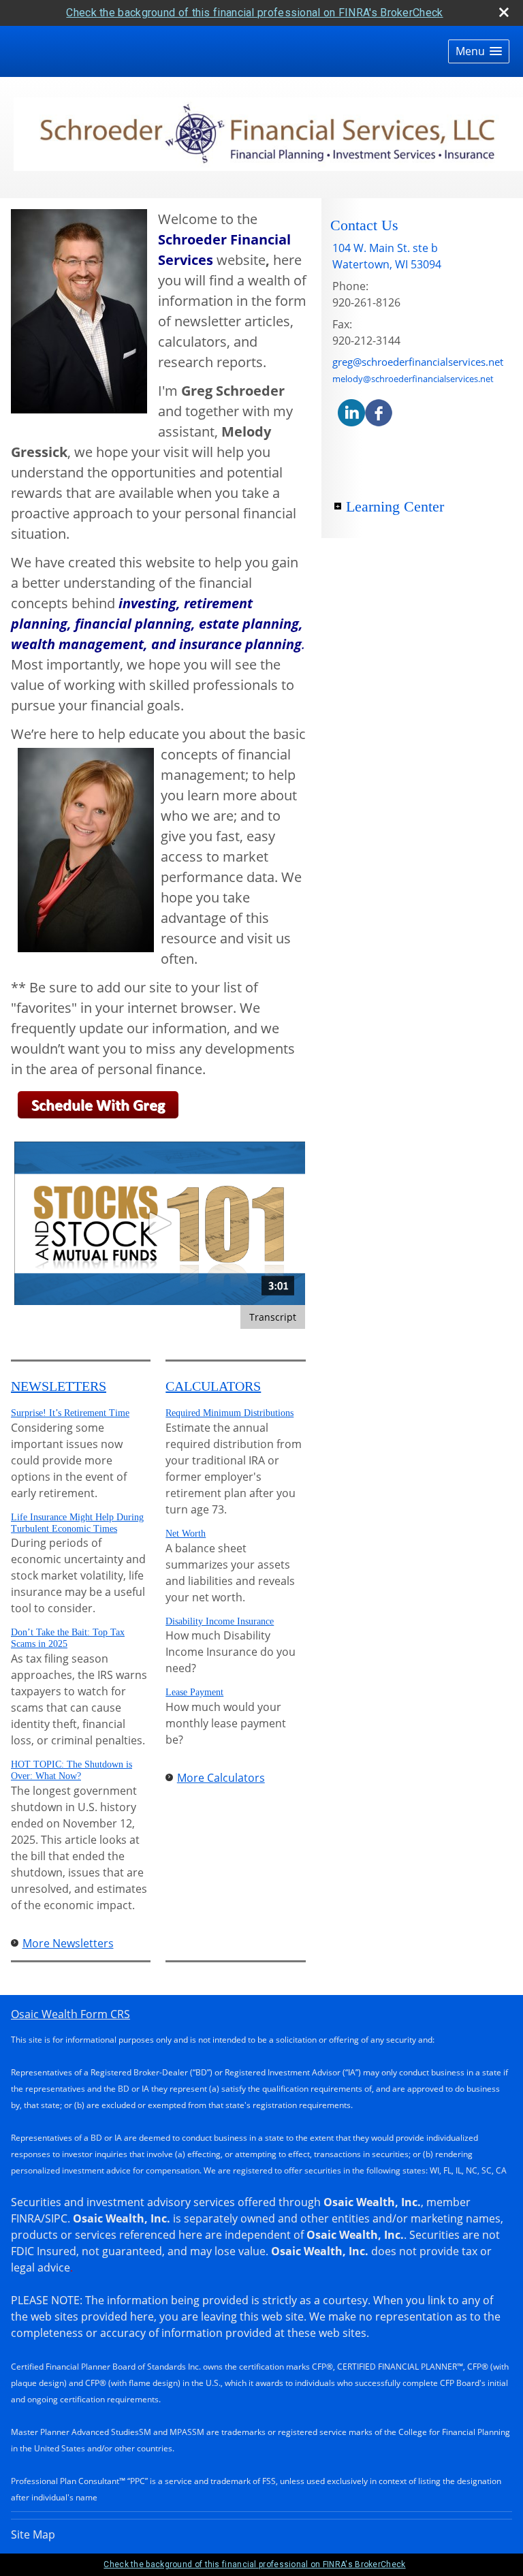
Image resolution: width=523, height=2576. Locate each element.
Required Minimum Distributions (229, 1413)
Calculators (213, 1386)
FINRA (26, 2218)
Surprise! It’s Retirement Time (70, 1413)
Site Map (33, 2534)
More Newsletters (68, 1943)
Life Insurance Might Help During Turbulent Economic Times (77, 1523)
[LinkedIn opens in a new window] (351, 412)
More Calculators (221, 1778)
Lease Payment (194, 1692)
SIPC (56, 2218)
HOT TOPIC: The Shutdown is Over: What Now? (72, 1770)
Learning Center (395, 506)
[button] (479, 51)
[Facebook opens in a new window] (379, 412)
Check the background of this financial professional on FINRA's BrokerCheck (254, 13)
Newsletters (59, 1386)
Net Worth (186, 1534)
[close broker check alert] (504, 12)
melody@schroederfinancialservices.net (413, 379)
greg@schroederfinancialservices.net (418, 362)
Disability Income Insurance (220, 1621)
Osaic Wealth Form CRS (70, 2014)
